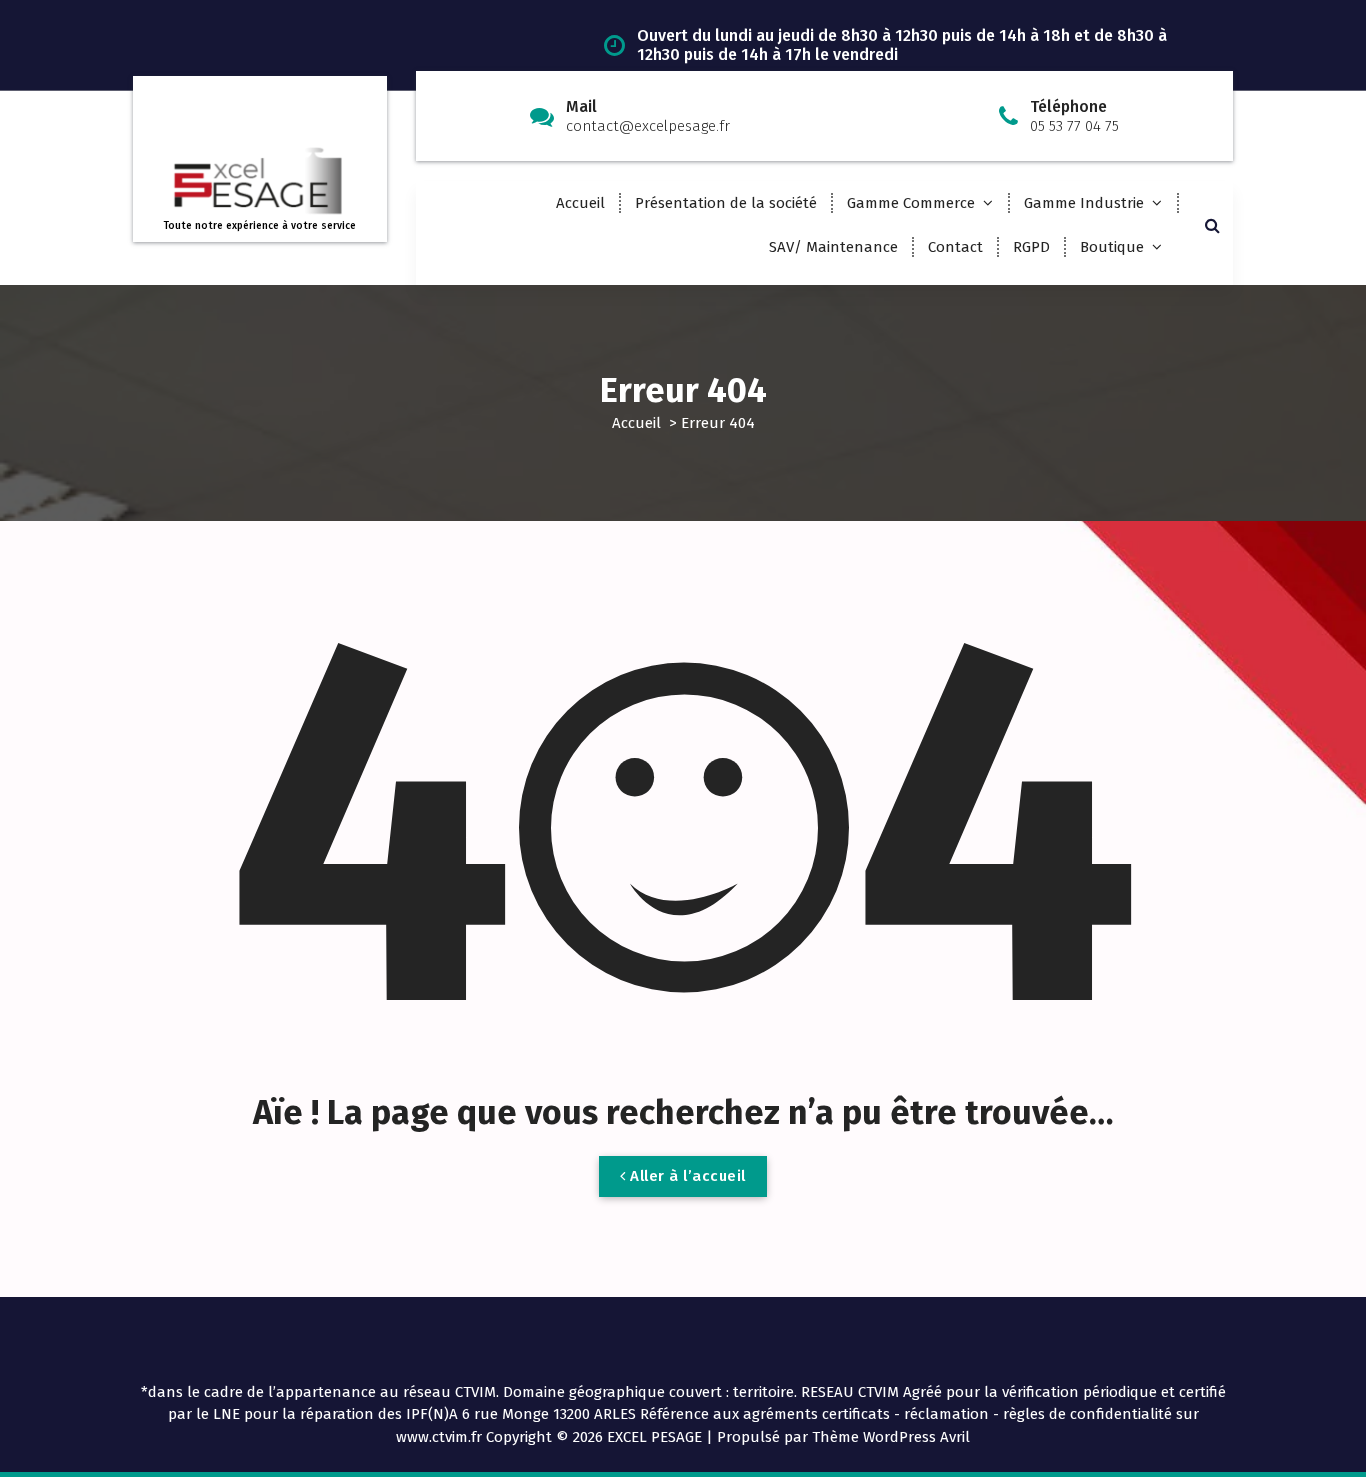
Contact (955, 247)
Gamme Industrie (1084, 203)
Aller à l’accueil (686, 1176)
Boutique (1112, 247)
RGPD (1031, 247)
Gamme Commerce (911, 203)
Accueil (580, 203)
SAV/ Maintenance (833, 247)
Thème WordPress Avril (891, 1437)
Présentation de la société (726, 203)
